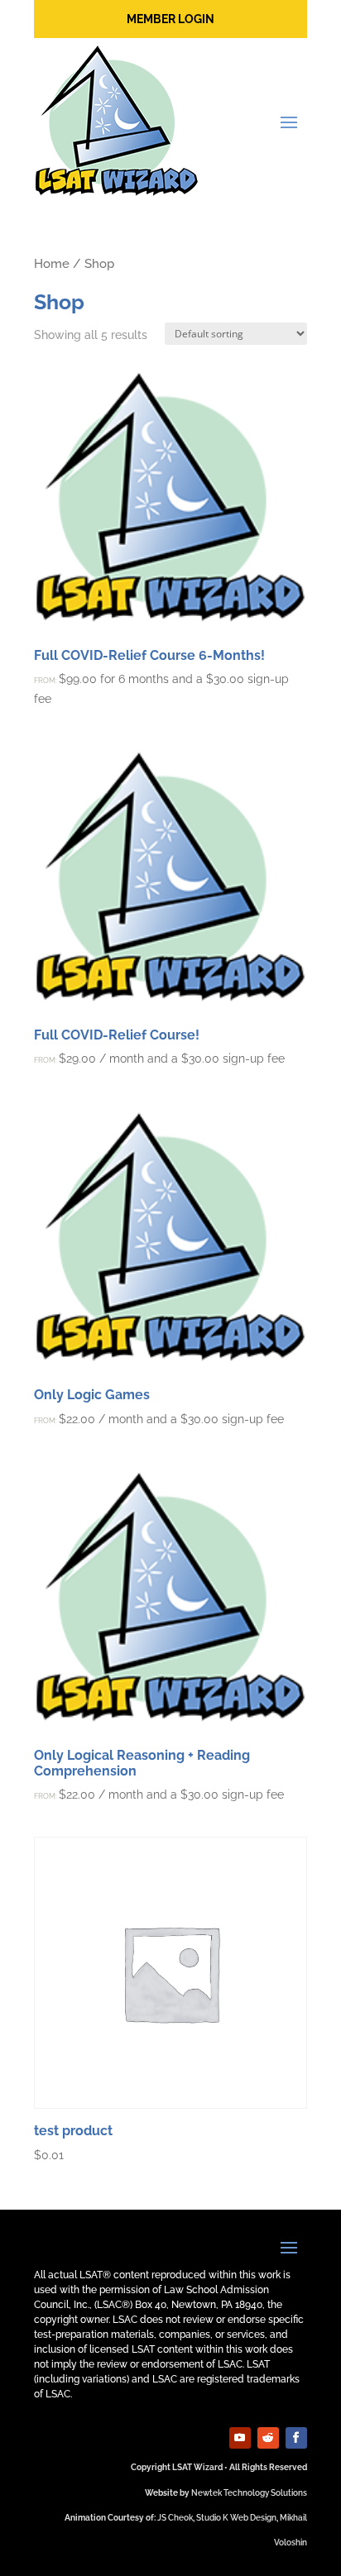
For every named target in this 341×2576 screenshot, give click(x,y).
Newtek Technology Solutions (249, 2493)
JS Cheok (175, 2518)
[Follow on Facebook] (296, 2438)
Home (52, 263)
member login (170, 19)
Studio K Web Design (236, 2518)
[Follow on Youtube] (240, 2438)
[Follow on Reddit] (268, 2438)
